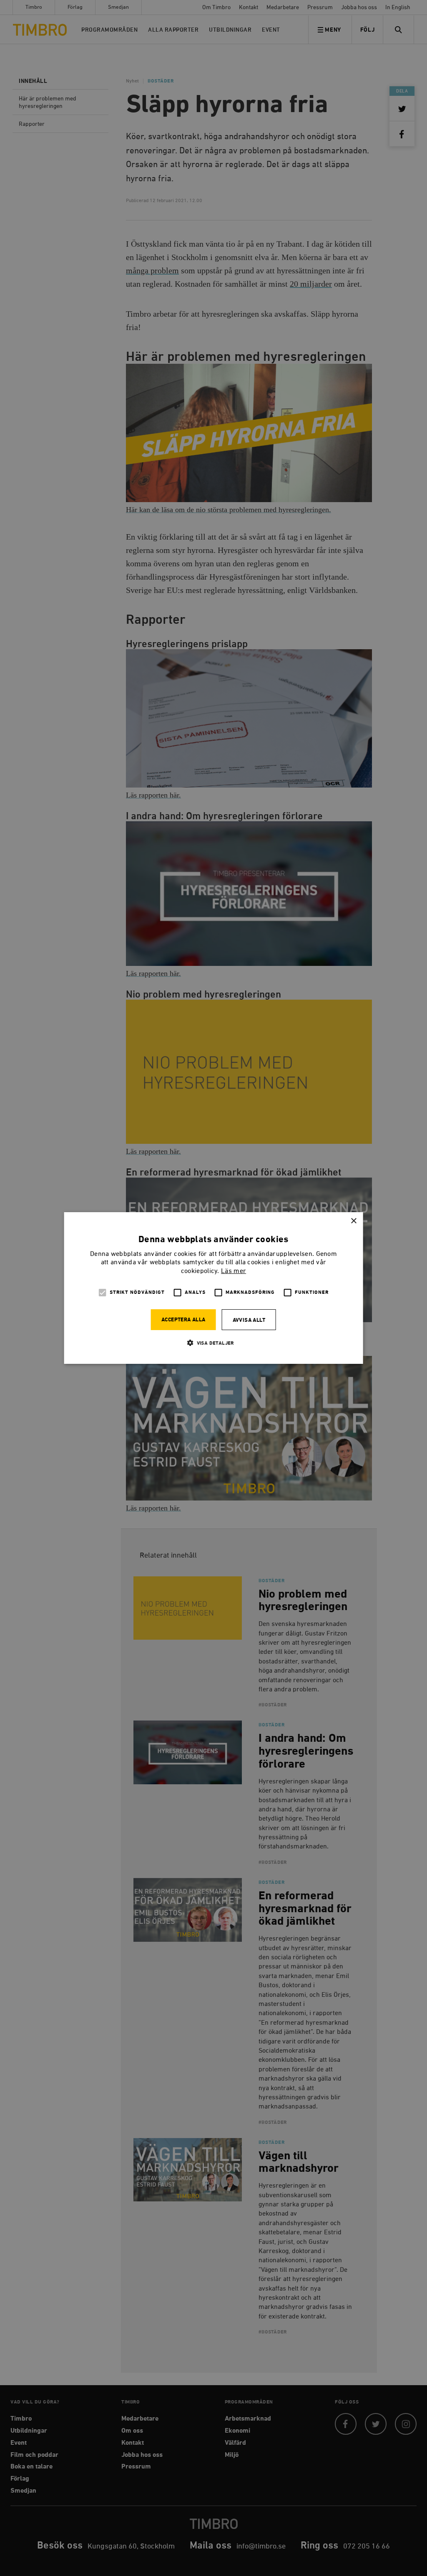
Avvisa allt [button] (249, 1320)
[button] (213, 1343)
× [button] (353, 1221)
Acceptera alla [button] (183, 1320)
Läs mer (234, 1271)
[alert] (213, 1288)
